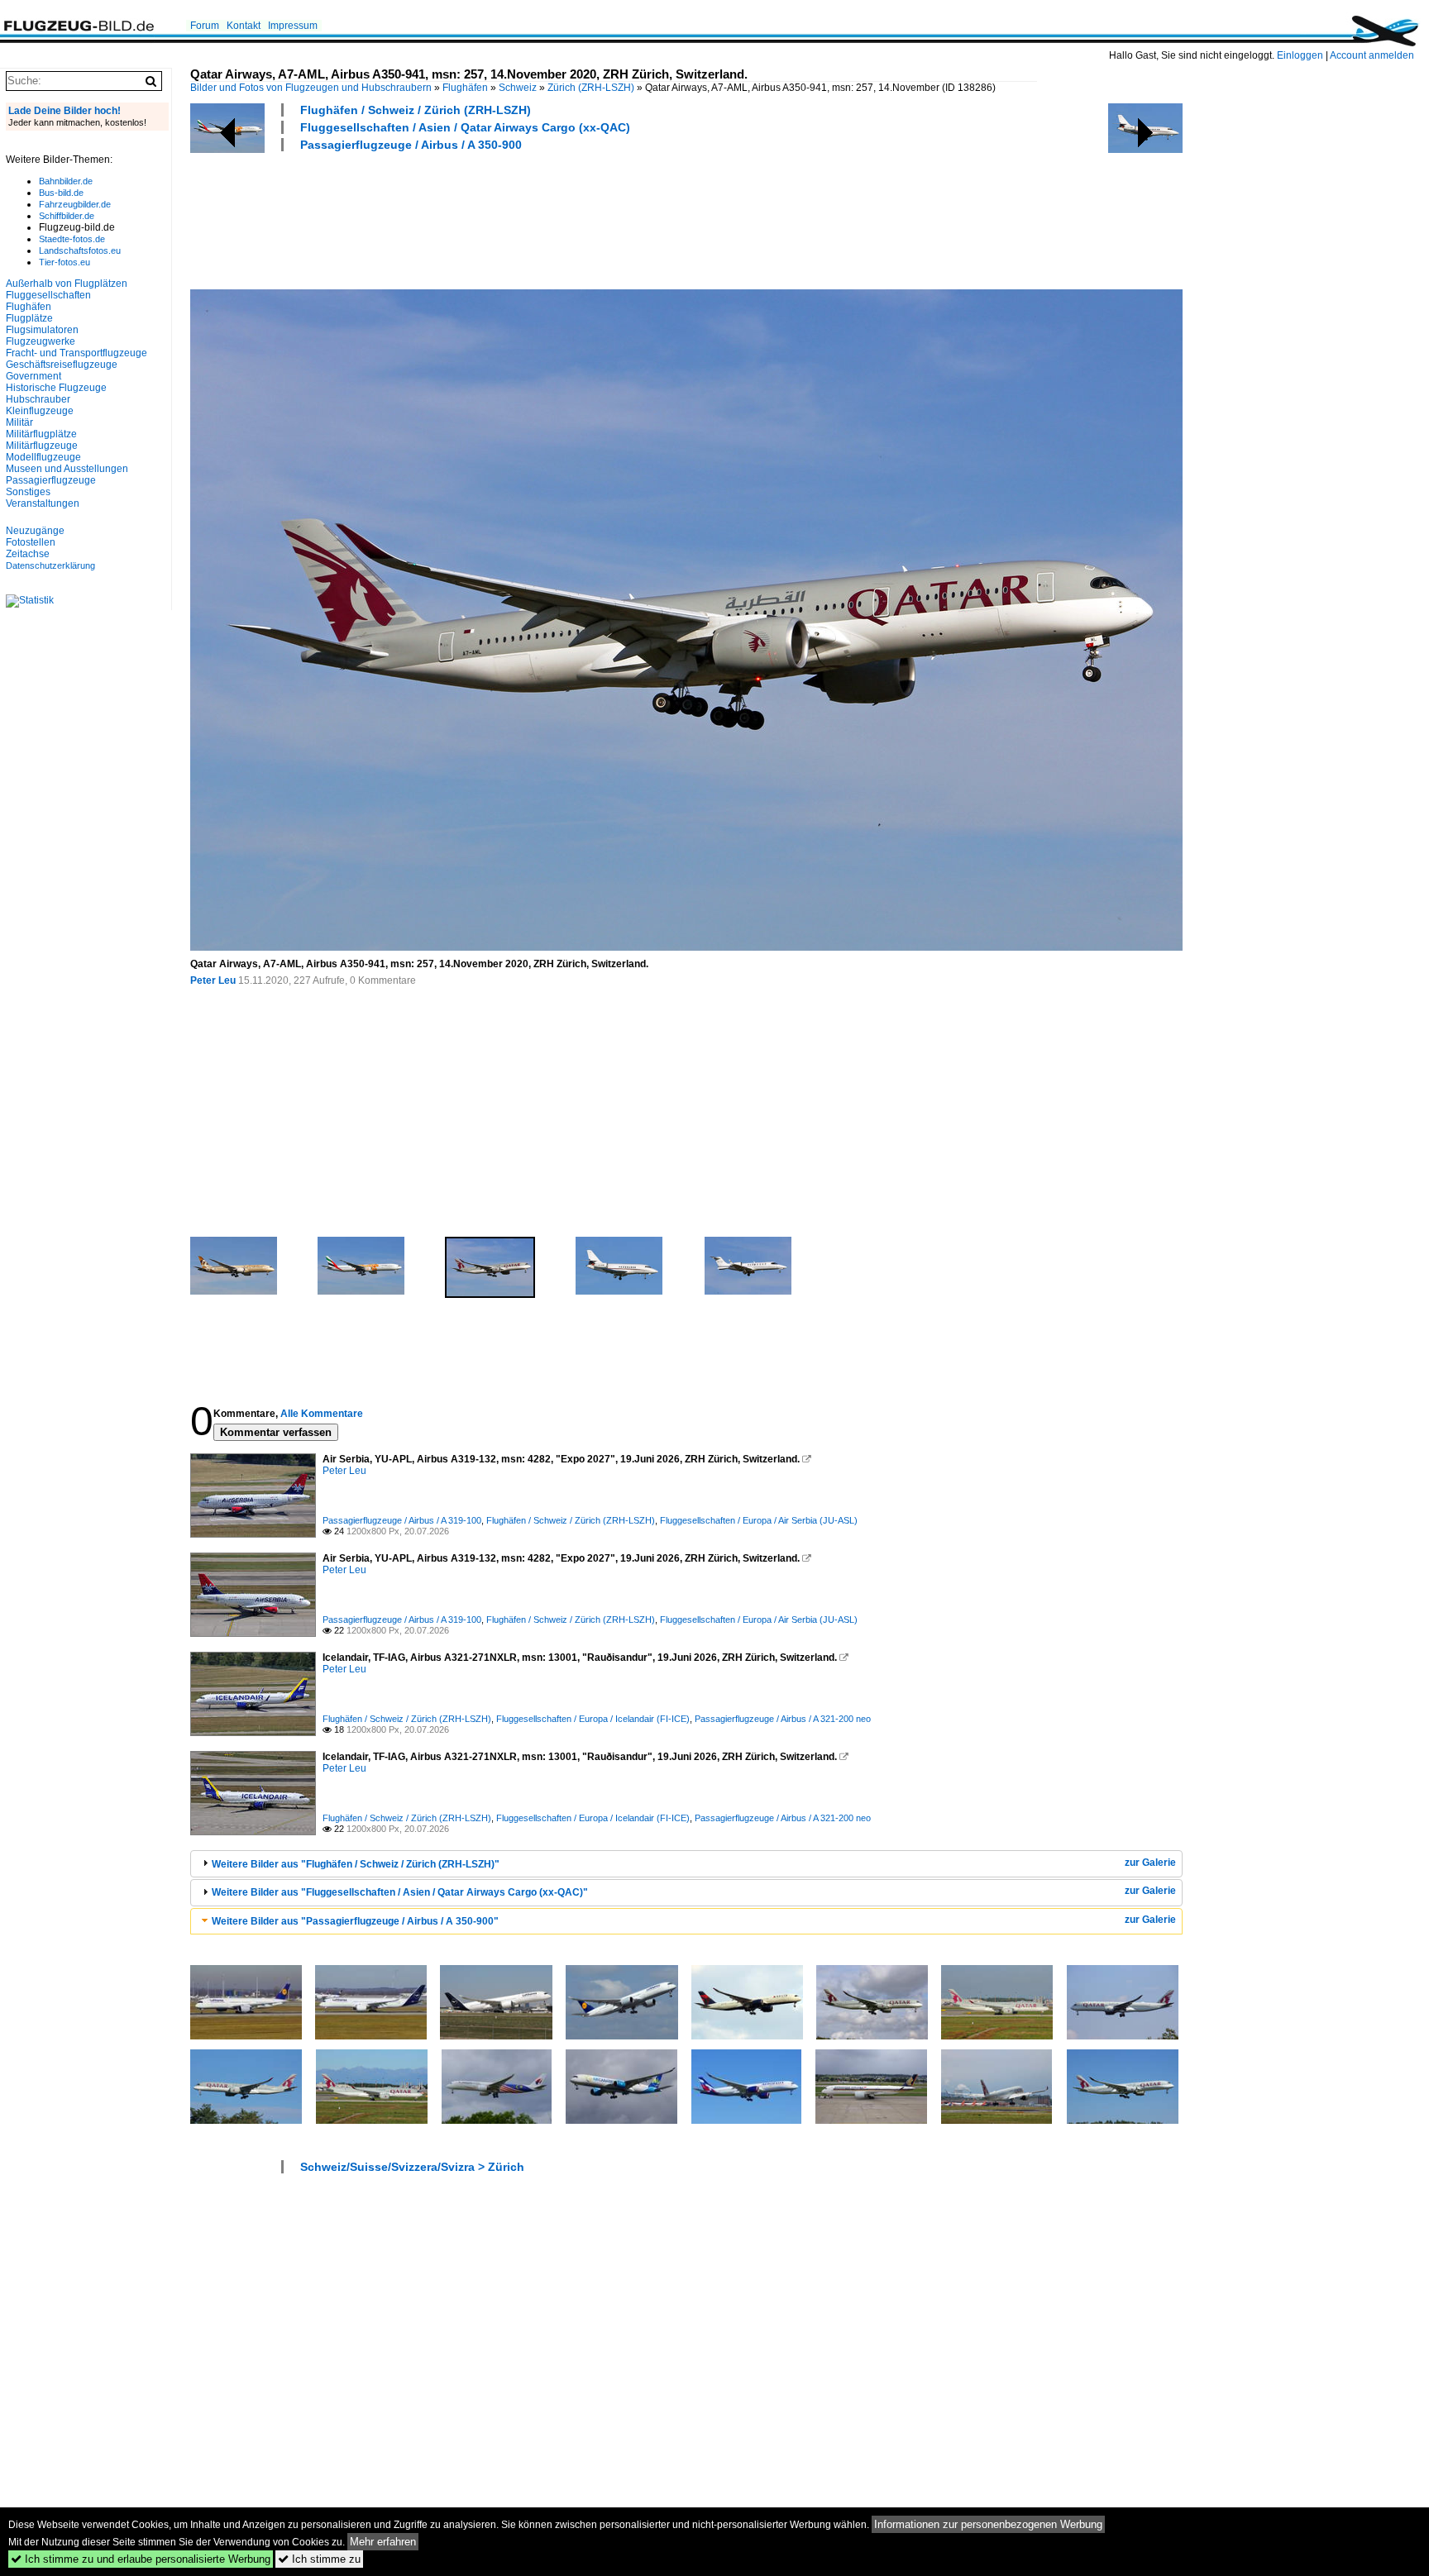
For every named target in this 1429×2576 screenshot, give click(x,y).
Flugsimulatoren (42, 330)
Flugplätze (29, 318)
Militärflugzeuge (42, 446)
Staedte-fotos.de (72, 239)
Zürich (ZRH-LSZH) (591, 88)
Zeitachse (28, 554)
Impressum (293, 26)
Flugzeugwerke (41, 341)
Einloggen (1300, 55)
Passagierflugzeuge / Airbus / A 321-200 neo (783, 1719)
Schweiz (518, 88)
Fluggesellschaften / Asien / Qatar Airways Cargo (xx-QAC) (465, 127)
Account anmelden (1372, 55)
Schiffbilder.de (67, 216)
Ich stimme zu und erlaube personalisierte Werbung (141, 2559)
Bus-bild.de (61, 193)
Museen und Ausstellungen (67, 469)
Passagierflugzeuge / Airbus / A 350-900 (411, 145)
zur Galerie (1150, 1863)
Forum (205, 26)
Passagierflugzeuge (51, 480)
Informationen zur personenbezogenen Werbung (988, 2524)
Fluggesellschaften (48, 295)
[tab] (686, 1864)
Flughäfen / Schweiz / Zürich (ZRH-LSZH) (416, 110)
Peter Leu (213, 980)
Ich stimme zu (319, 2559)
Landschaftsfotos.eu (80, 250)
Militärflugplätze (41, 434)
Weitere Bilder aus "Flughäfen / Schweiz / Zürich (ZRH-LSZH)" (356, 1864)
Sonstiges (28, 492)
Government (33, 376)
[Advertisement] (491, 218)
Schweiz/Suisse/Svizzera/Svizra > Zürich (412, 2167)
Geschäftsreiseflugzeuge (62, 365)
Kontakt (244, 26)
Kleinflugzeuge (40, 411)
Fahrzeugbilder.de (75, 204)
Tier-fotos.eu (65, 262)
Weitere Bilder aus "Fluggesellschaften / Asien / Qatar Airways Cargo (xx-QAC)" (400, 1892)
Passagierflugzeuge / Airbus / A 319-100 (402, 1520)
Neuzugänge (35, 531)
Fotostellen (31, 542)
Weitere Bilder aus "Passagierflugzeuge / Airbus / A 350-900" (355, 1921)
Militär (19, 422)
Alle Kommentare (322, 1414)
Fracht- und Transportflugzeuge (76, 353)
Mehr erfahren (383, 2542)
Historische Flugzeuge (56, 388)
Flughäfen (465, 88)
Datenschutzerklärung (50, 565)
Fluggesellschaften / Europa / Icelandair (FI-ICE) (593, 1719)
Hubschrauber (38, 399)
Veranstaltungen (43, 503)
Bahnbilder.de (66, 181)
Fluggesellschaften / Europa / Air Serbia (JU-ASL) (759, 1520)
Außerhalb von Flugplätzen (67, 284)
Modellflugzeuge (43, 457)
